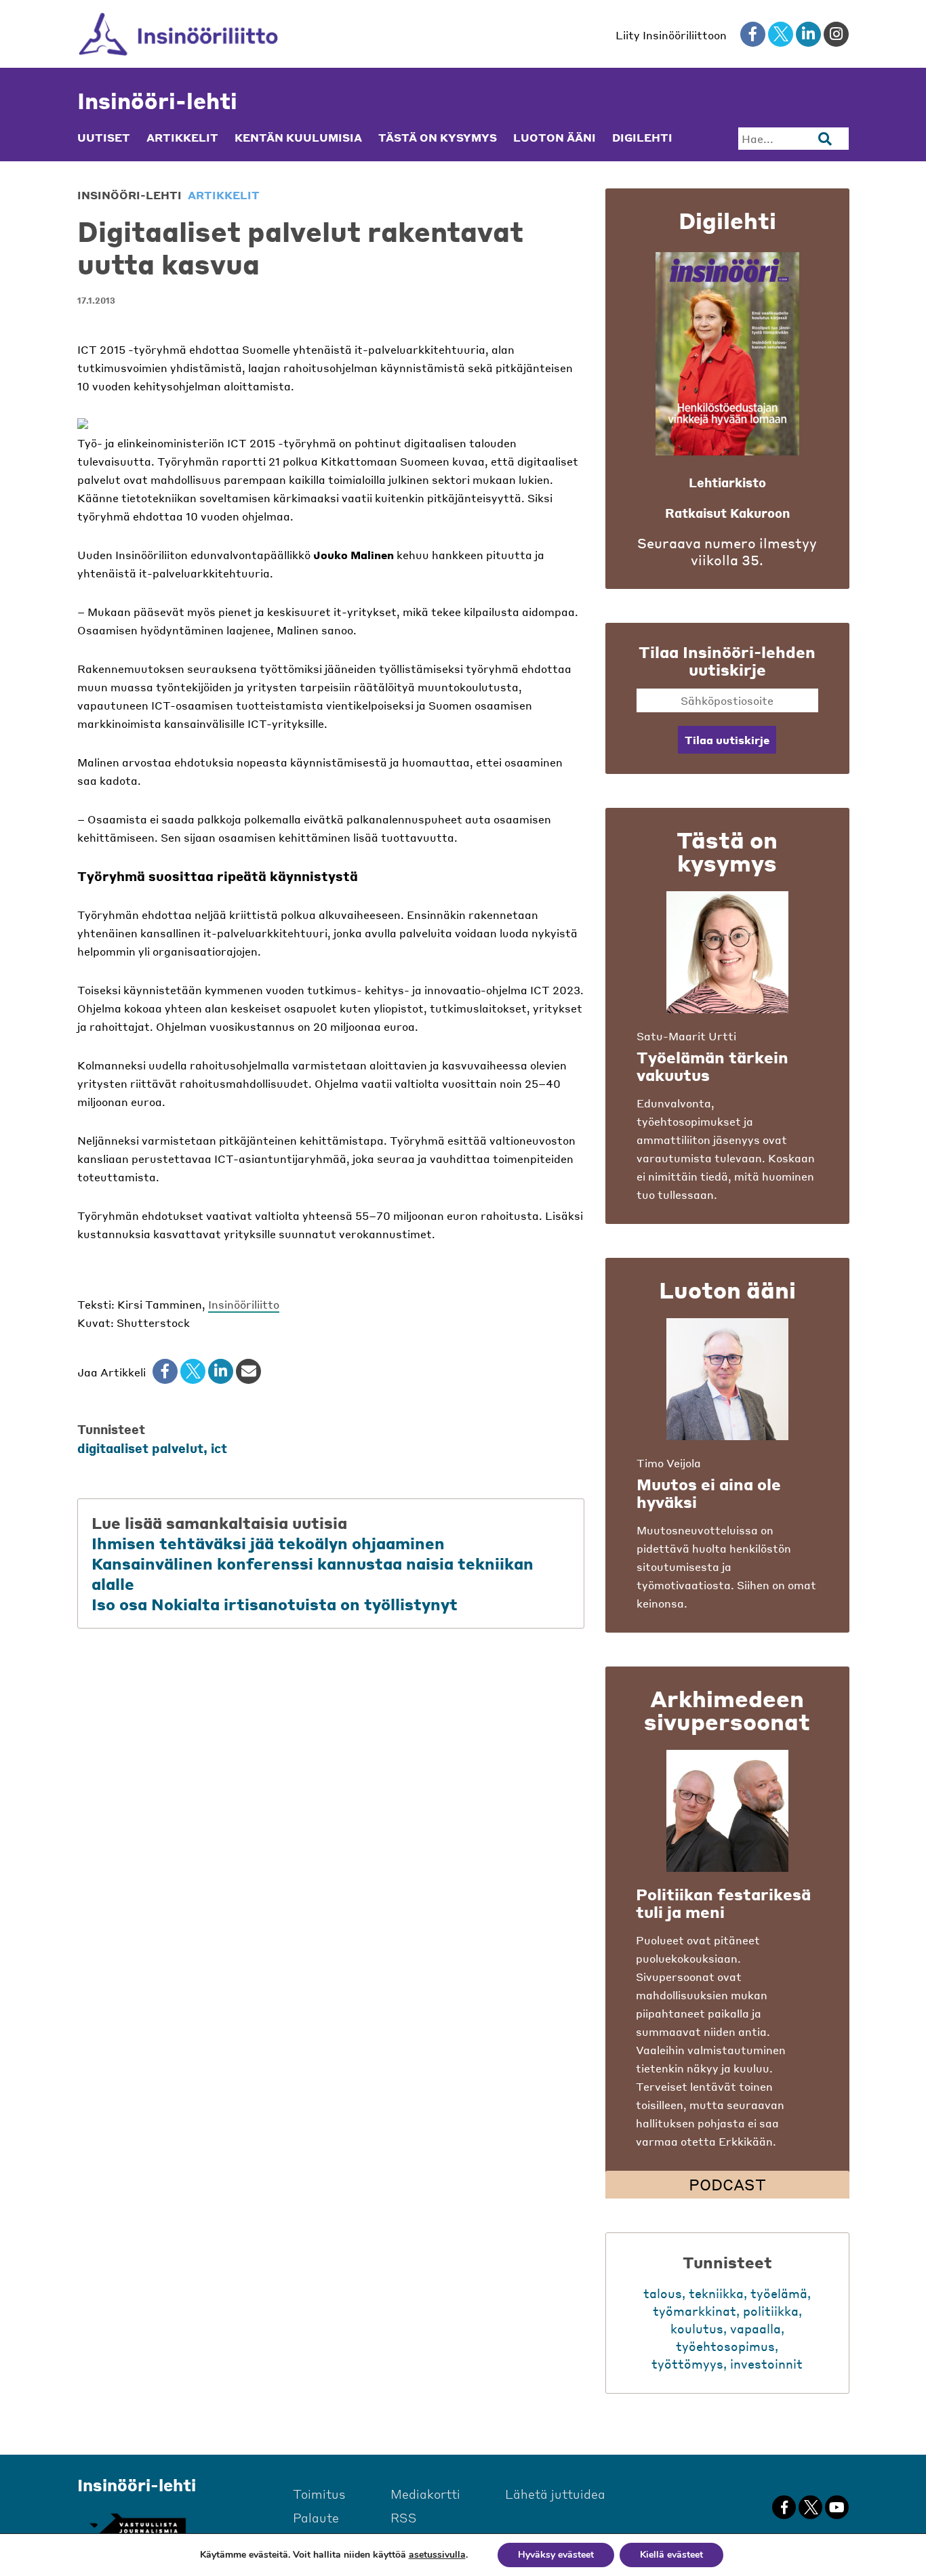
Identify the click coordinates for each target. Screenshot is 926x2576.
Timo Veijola (669, 1463)
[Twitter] (193, 1371)
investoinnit (766, 2364)
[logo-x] (781, 34)
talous (663, 2293)
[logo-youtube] (837, 2507)
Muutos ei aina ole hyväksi (709, 1493)
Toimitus (319, 2494)
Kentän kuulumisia (298, 138)
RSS (404, 2517)
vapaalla (756, 2328)
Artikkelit (182, 138)
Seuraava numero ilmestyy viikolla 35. (727, 552)
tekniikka (716, 2293)
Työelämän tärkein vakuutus (712, 1066)
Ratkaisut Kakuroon (727, 513)
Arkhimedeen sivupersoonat (727, 1710)
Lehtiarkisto (727, 482)
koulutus (697, 2328)
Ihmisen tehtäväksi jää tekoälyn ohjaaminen (268, 1543)
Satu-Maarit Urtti (686, 1036)
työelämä (779, 2293)
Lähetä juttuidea (555, 2494)
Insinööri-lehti (157, 101)
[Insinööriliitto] (179, 34)
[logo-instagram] (836, 34)
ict (219, 1448)
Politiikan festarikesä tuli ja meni (723, 1903)
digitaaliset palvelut (140, 1448)
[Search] (825, 139)
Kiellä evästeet (671, 2555)
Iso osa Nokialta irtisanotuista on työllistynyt (275, 1604)
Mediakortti (425, 2494)
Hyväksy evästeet (556, 2555)
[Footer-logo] (137, 2526)
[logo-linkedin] (808, 34)
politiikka (771, 2311)
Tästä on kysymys (438, 138)
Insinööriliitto (244, 1304)
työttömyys (687, 2364)
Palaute (316, 2517)
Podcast (727, 2184)
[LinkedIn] (221, 1371)
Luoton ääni (555, 138)
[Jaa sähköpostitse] (248, 1371)
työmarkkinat (694, 2311)
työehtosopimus (725, 2346)
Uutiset (104, 138)
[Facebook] (165, 1371)
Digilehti (642, 138)
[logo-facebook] (753, 34)
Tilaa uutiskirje (727, 740)
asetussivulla (437, 2555)
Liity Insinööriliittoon (671, 35)
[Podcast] (727, 1811)
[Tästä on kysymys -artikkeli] (727, 952)
